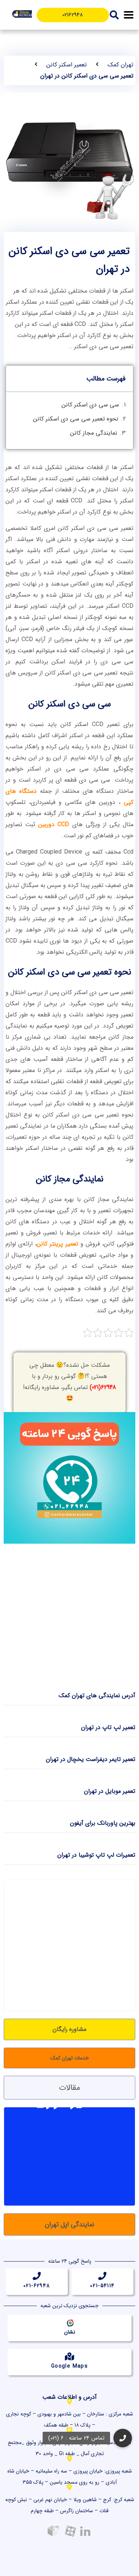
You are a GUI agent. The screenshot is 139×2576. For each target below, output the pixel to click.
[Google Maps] (70, 2356)
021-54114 (102, 2286)
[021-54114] (102, 2276)
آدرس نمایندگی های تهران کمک (97, 1696)
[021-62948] (37, 2276)
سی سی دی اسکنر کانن (90, 405)
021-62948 (37, 2286)
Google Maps (69, 2366)
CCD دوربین (54, 824)
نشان (70, 2332)
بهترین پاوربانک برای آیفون (103, 1823)
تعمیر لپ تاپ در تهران (108, 1727)
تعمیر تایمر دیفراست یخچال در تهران (91, 1759)
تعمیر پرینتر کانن (57, 1244)
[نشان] (70, 2322)
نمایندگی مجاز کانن (94, 433)
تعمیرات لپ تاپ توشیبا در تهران (96, 1855)
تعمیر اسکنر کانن (67, 65)
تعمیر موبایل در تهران (110, 1791)
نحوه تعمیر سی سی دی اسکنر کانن (76, 419)
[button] (129, 15)
